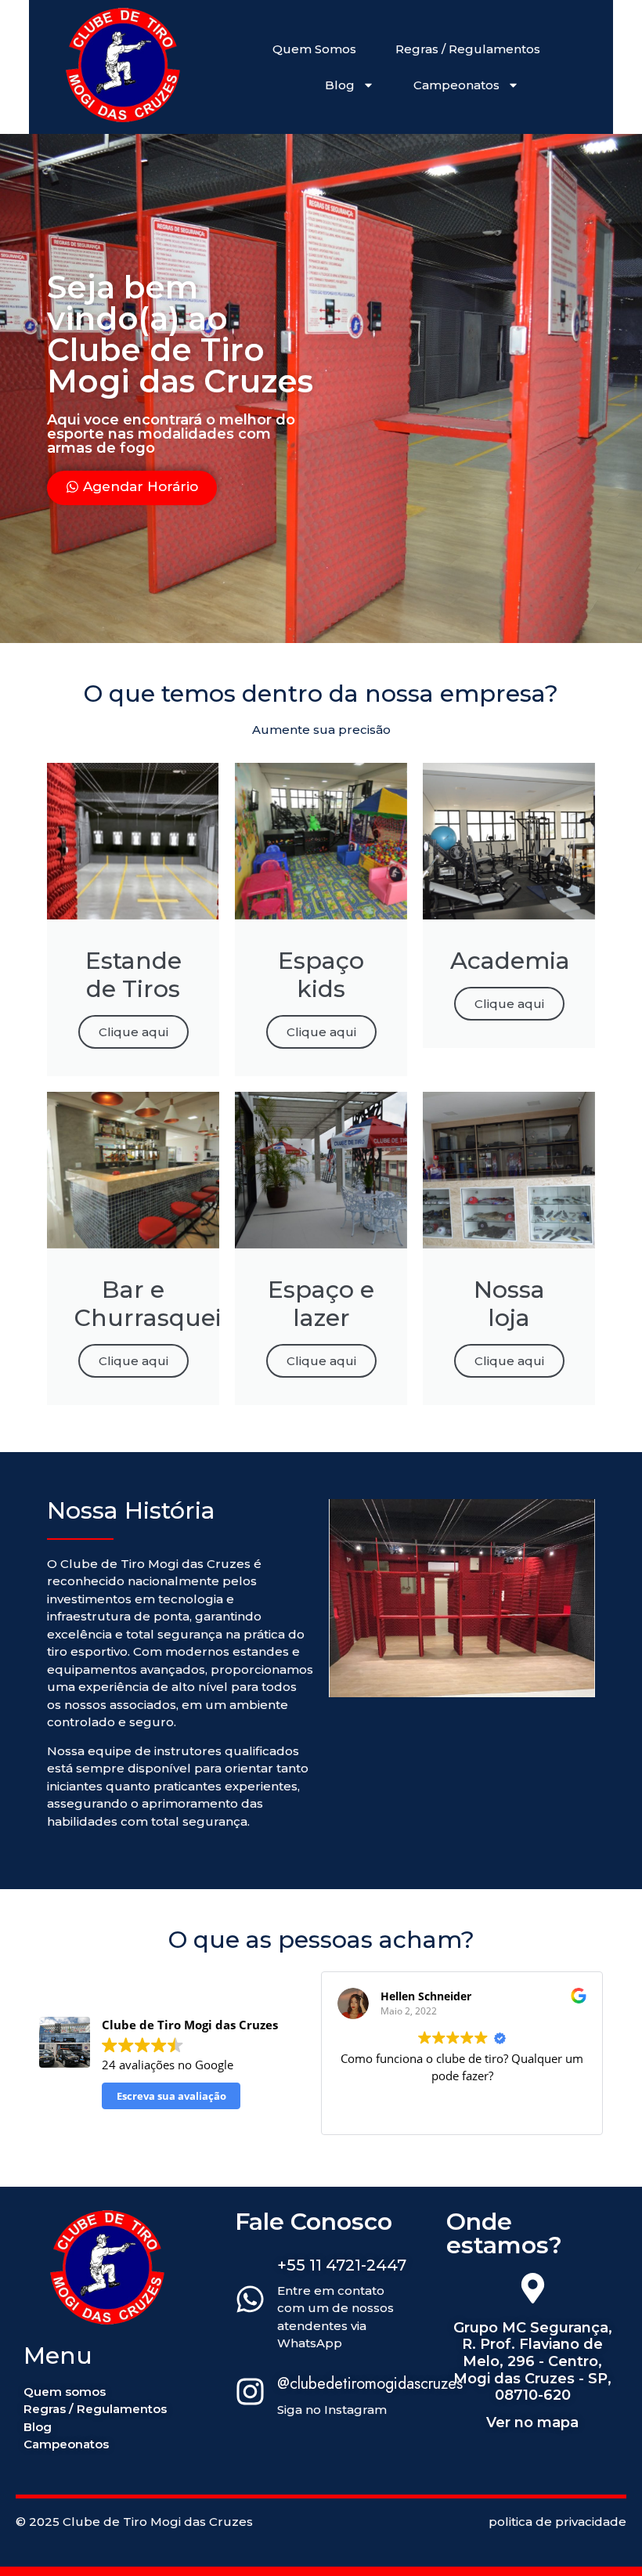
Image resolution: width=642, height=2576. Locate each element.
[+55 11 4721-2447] (250, 2301)
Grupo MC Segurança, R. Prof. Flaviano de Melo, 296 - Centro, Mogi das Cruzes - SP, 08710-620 (533, 2361)
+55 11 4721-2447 (342, 2265)
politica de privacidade (557, 2522)
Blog (340, 85)
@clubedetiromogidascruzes (370, 2384)
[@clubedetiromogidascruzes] (250, 2394)
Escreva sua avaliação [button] (171, 2096)
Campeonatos (456, 85)
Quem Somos (314, 49)
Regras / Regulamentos (468, 49)
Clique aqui (133, 1032)
